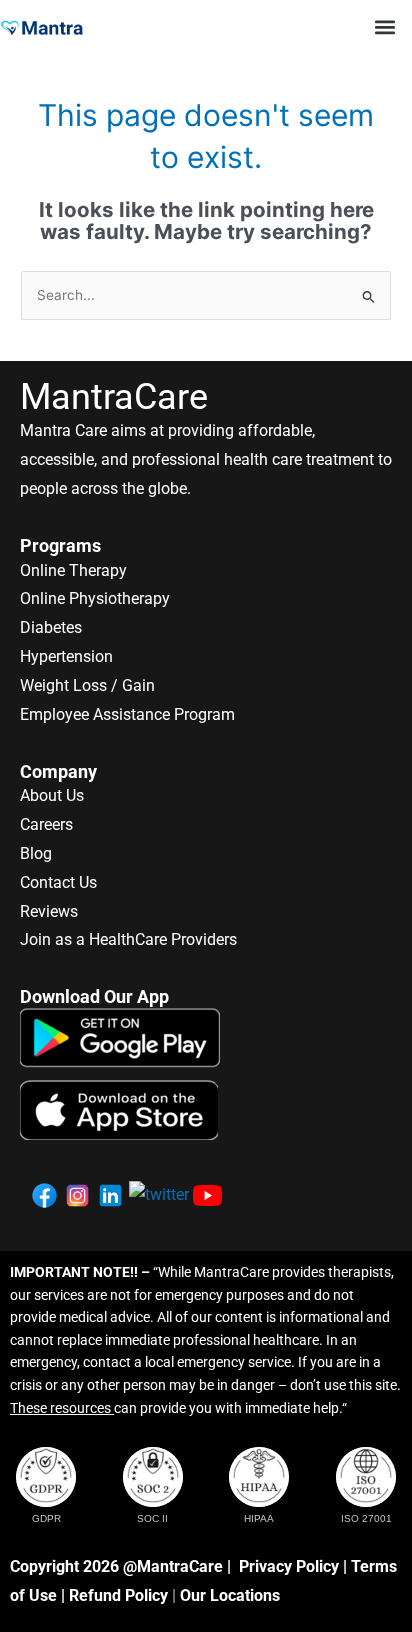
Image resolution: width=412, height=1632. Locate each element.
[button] (385, 26)
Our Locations (230, 1595)
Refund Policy (118, 1595)
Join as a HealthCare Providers (128, 939)
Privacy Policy (289, 1566)
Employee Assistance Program (127, 714)
